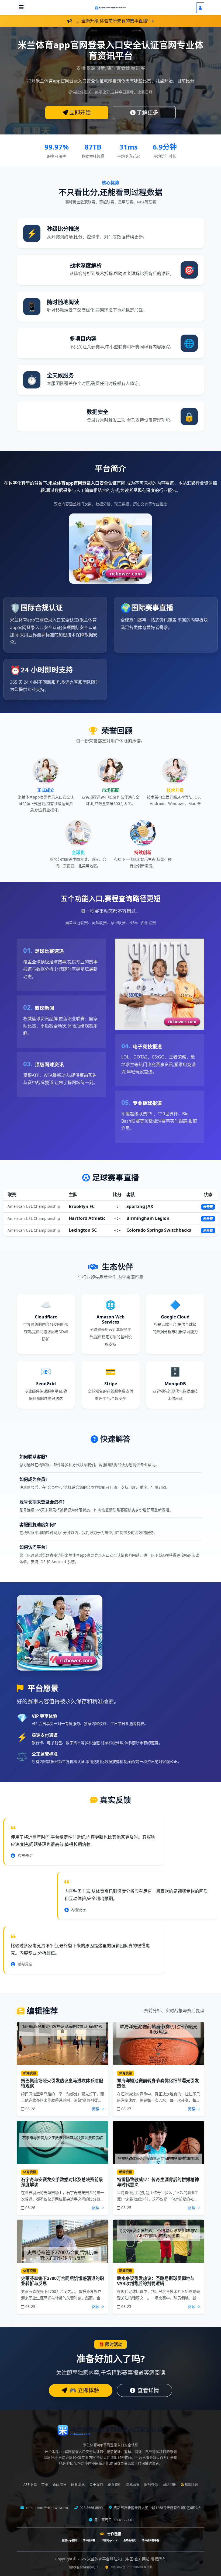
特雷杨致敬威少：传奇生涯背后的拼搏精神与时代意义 (158, 2182)
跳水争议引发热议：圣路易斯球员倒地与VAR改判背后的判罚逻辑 (156, 2281)
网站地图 (170, 2485)
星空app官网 (69, 2540)
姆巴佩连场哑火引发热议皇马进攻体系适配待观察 (62, 2083)
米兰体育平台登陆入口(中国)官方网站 (119, 2559)
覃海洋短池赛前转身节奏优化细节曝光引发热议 (158, 2083)
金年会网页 (130, 2540)
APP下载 (30, 2485)
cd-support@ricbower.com (46, 2508)
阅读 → (98, 2109)
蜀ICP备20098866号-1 (84, 2567)
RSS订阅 (191, 2485)
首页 (45, 2485)
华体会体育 (89, 2540)
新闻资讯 (60, 2485)
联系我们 (115, 2485)
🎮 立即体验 (84, 2390)
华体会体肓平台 (151, 2540)
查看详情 (148, 2390)
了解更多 (147, 112)
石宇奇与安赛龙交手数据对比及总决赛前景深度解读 (62, 2182)
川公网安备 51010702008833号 (131, 2567)
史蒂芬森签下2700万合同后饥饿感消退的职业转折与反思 (63, 2281)
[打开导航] (21, 8)
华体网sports (109, 2540)
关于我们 (96, 2485)
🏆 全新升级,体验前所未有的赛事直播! (112, 21)
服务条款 (151, 2485)
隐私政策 (133, 2485)
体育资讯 (78, 2485)
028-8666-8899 (91, 2508)
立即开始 (80, 112)
